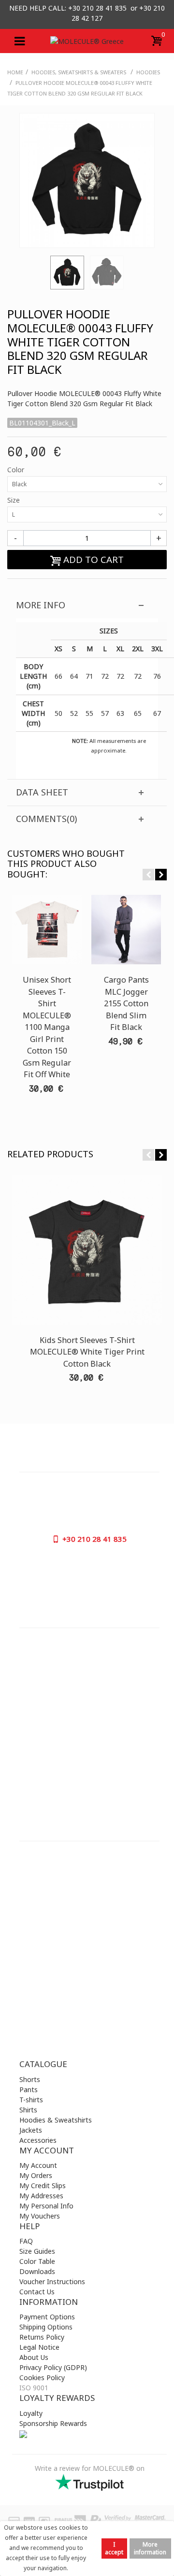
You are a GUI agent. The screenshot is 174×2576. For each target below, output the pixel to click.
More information (150, 2548)
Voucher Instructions (52, 2281)
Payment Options (47, 2317)
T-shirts (31, 2100)
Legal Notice (39, 2347)
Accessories (38, 2140)
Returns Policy (42, 2337)
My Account (38, 2165)
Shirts (28, 2110)
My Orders (36, 2175)
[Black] (67, 273)
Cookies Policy (42, 2377)
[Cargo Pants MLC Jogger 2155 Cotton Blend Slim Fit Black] (126, 930)
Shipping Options (46, 2327)
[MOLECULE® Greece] (87, 41)
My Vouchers (40, 2216)
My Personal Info (46, 2206)
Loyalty (31, 2413)
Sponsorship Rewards (53, 2423)
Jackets (31, 2130)
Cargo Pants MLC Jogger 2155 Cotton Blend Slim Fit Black (126, 1003)
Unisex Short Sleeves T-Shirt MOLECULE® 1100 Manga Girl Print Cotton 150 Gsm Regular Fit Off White (47, 1027)
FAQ (26, 2241)
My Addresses (41, 2196)
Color (17, 470)
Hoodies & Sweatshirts (56, 2120)
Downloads (37, 2271)
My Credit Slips (43, 2185)
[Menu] (19, 41)
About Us (34, 2357)
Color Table (37, 2261)
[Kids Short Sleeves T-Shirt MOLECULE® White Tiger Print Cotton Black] (87, 1250)
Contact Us (37, 2292)
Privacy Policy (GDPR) (53, 2367)
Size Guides (37, 2251)
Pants (29, 2090)
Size (14, 500)
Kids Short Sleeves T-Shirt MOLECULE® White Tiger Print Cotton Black (87, 1352)
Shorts (30, 2079)
